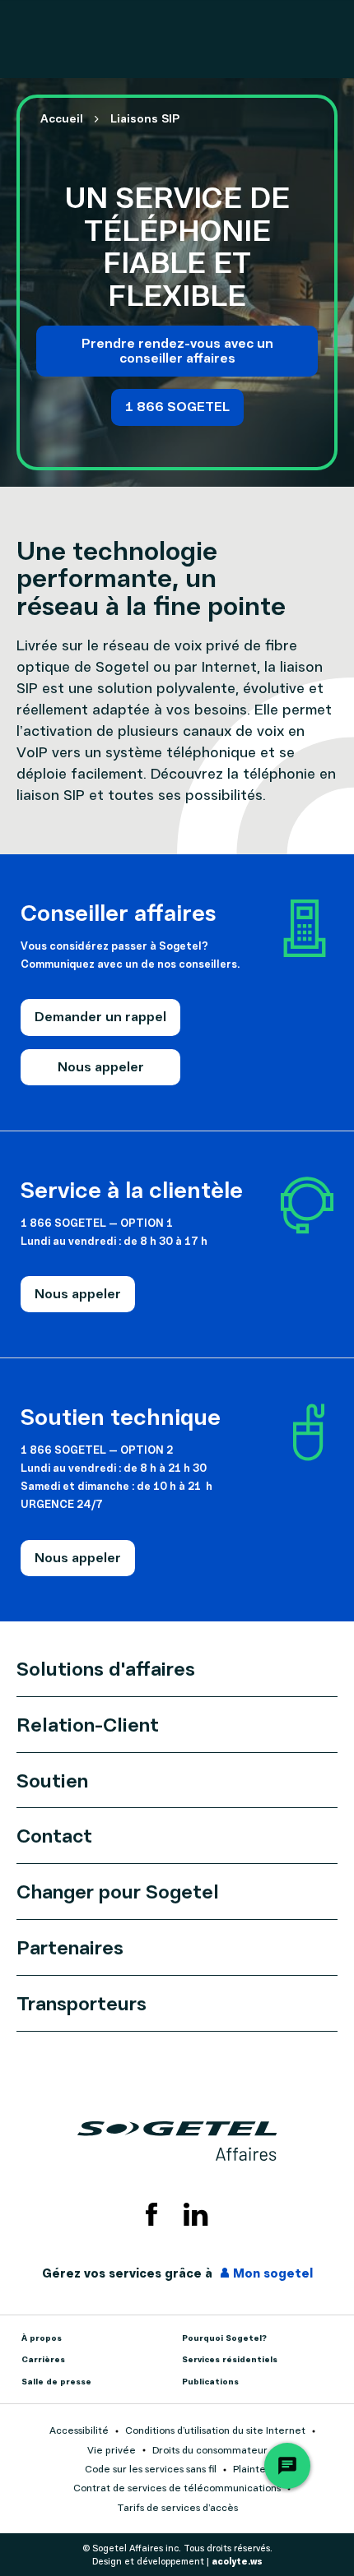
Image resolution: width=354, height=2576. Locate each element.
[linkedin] (196, 2214)
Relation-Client (88, 1724)
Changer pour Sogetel (118, 1891)
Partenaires (70, 1947)
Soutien (52, 1780)
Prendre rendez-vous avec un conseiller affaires (177, 350)
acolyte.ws (237, 2561)
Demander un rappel (100, 1016)
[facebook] (151, 2214)
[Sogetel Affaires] (177, 2141)
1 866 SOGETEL (177, 406)
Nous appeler (101, 1066)
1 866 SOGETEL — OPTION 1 (97, 1222)
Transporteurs (82, 2003)
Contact (54, 1835)
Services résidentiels (230, 2359)
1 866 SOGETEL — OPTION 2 (97, 1449)
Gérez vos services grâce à (177, 2273)
